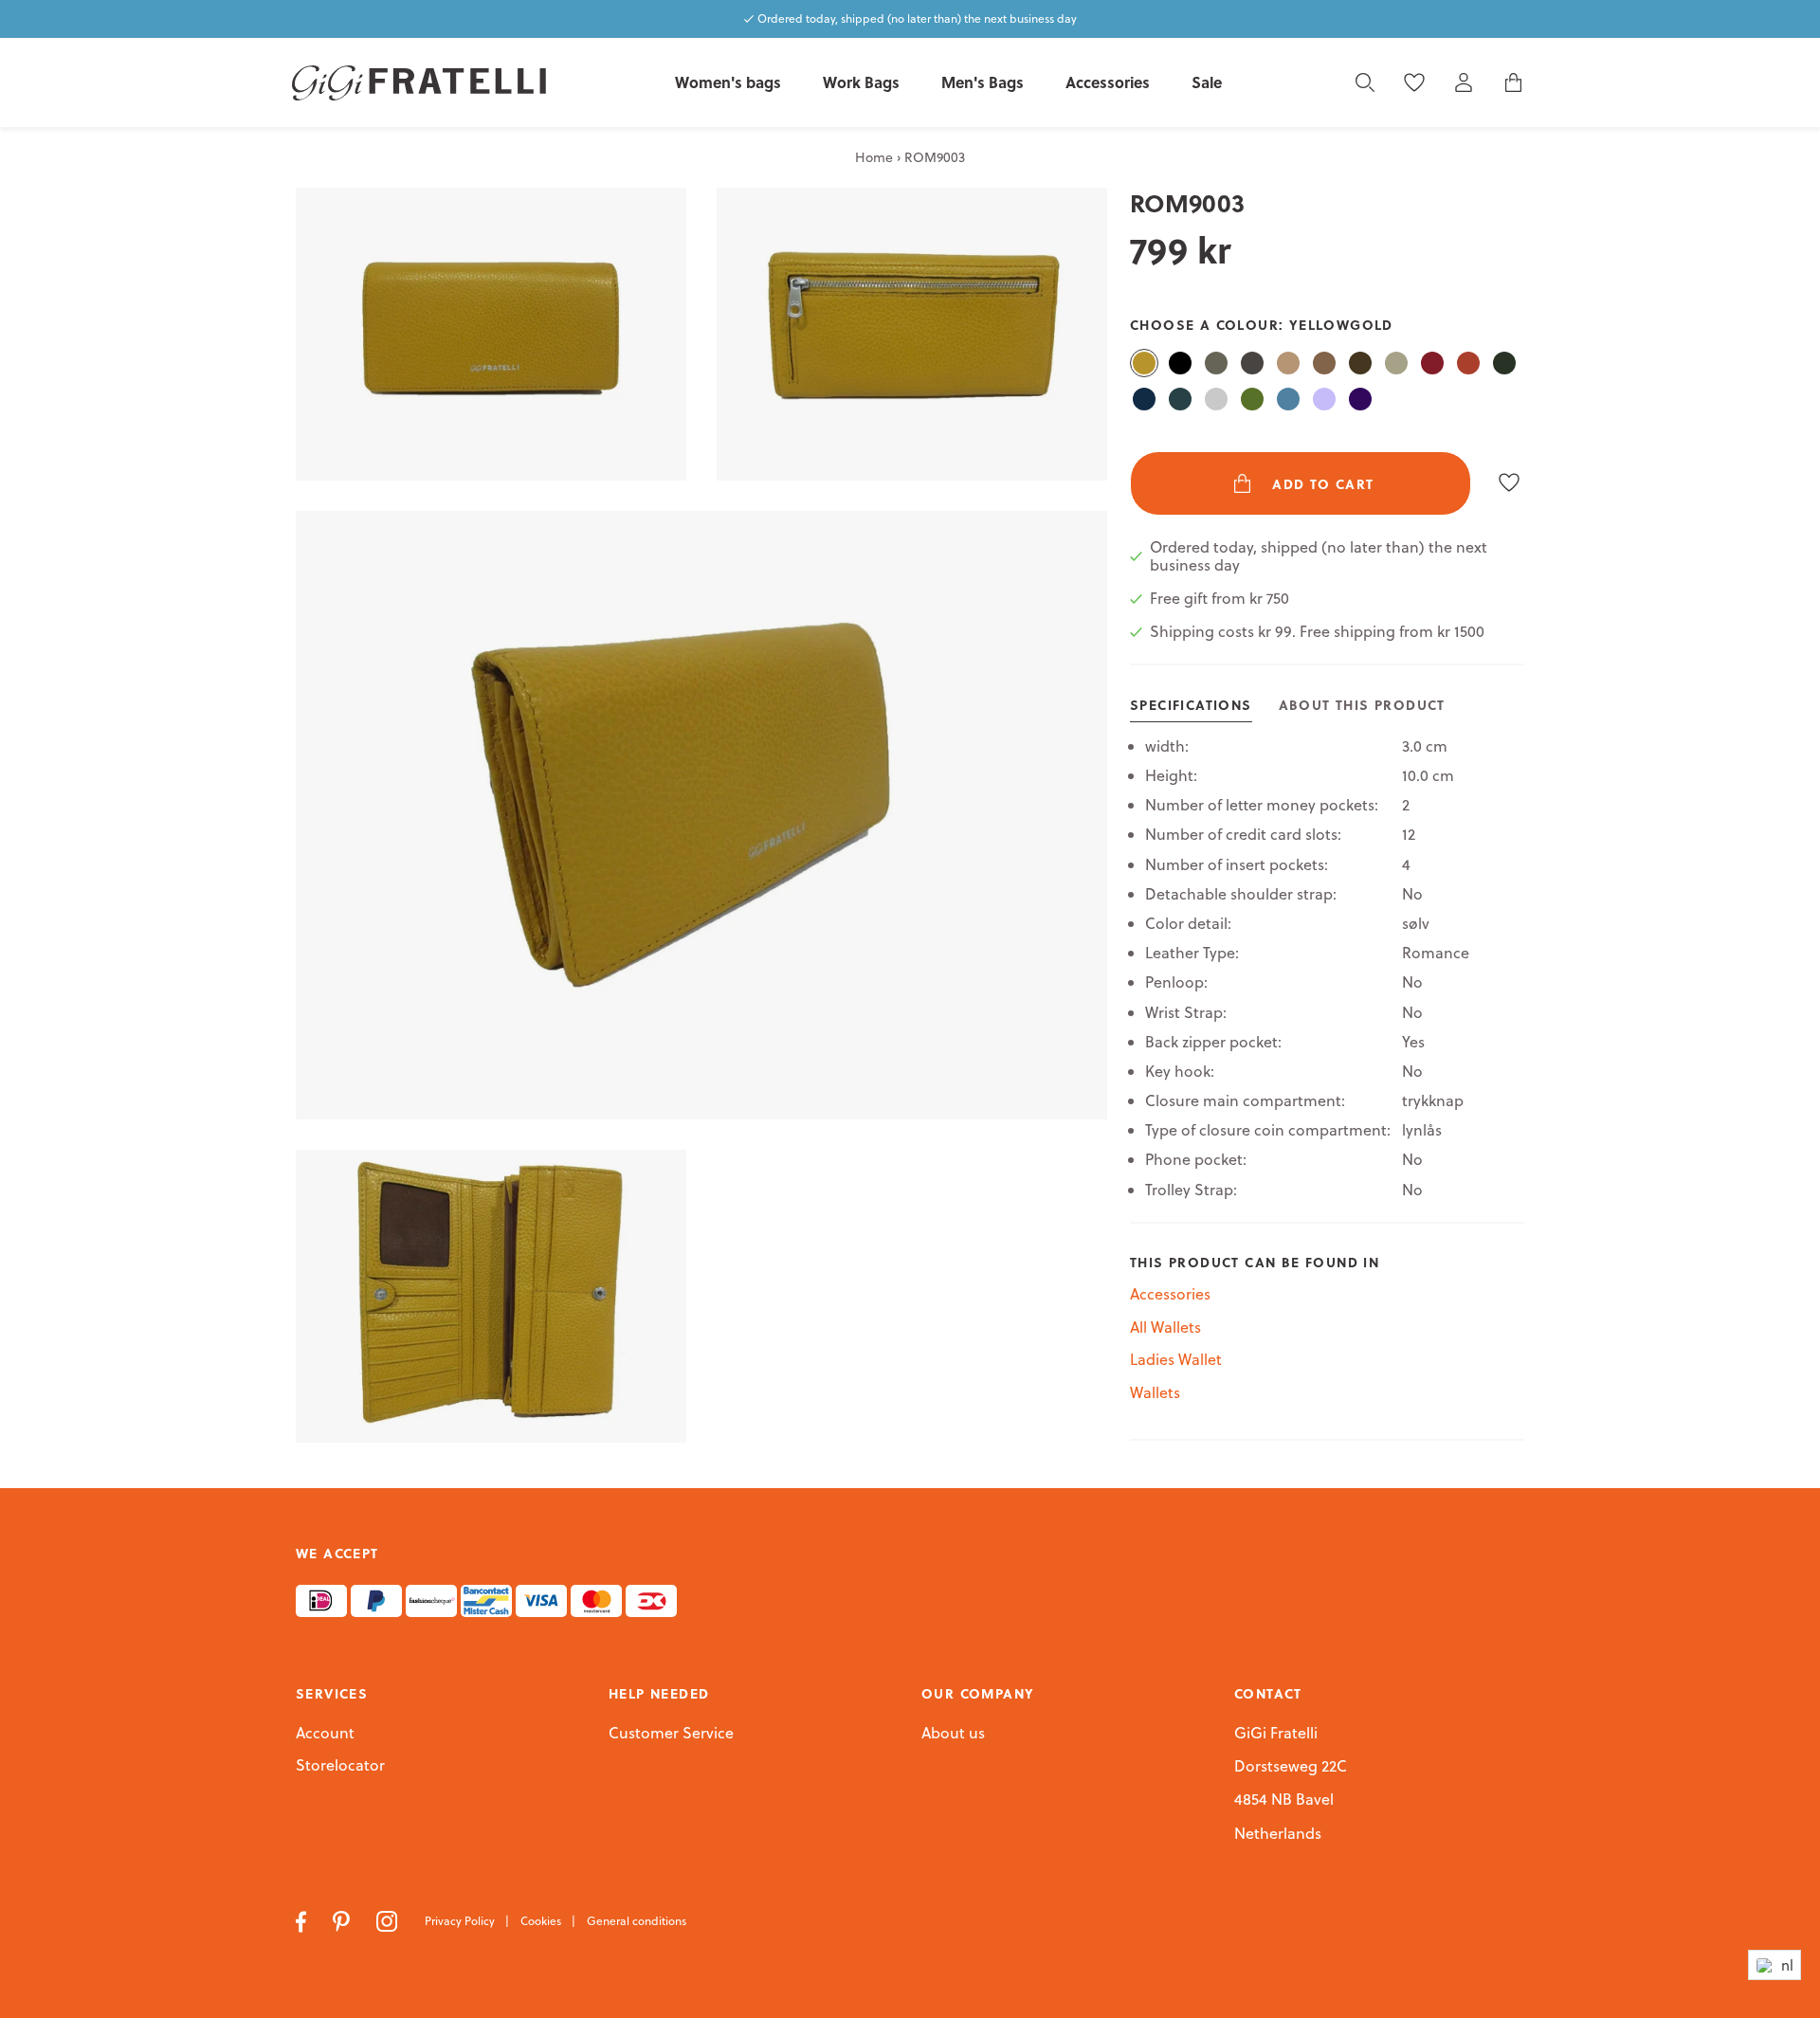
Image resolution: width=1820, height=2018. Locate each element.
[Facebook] (303, 1919)
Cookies (542, 1921)
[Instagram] (389, 1919)
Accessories (1170, 1294)
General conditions (637, 1921)
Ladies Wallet (1176, 1359)
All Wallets (1165, 1327)
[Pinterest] (343, 1919)
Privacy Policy (461, 1921)
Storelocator (340, 1766)
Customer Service (671, 1734)
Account (325, 1733)
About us (953, 1734)
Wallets (1155, 1392)
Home (874, 157)
